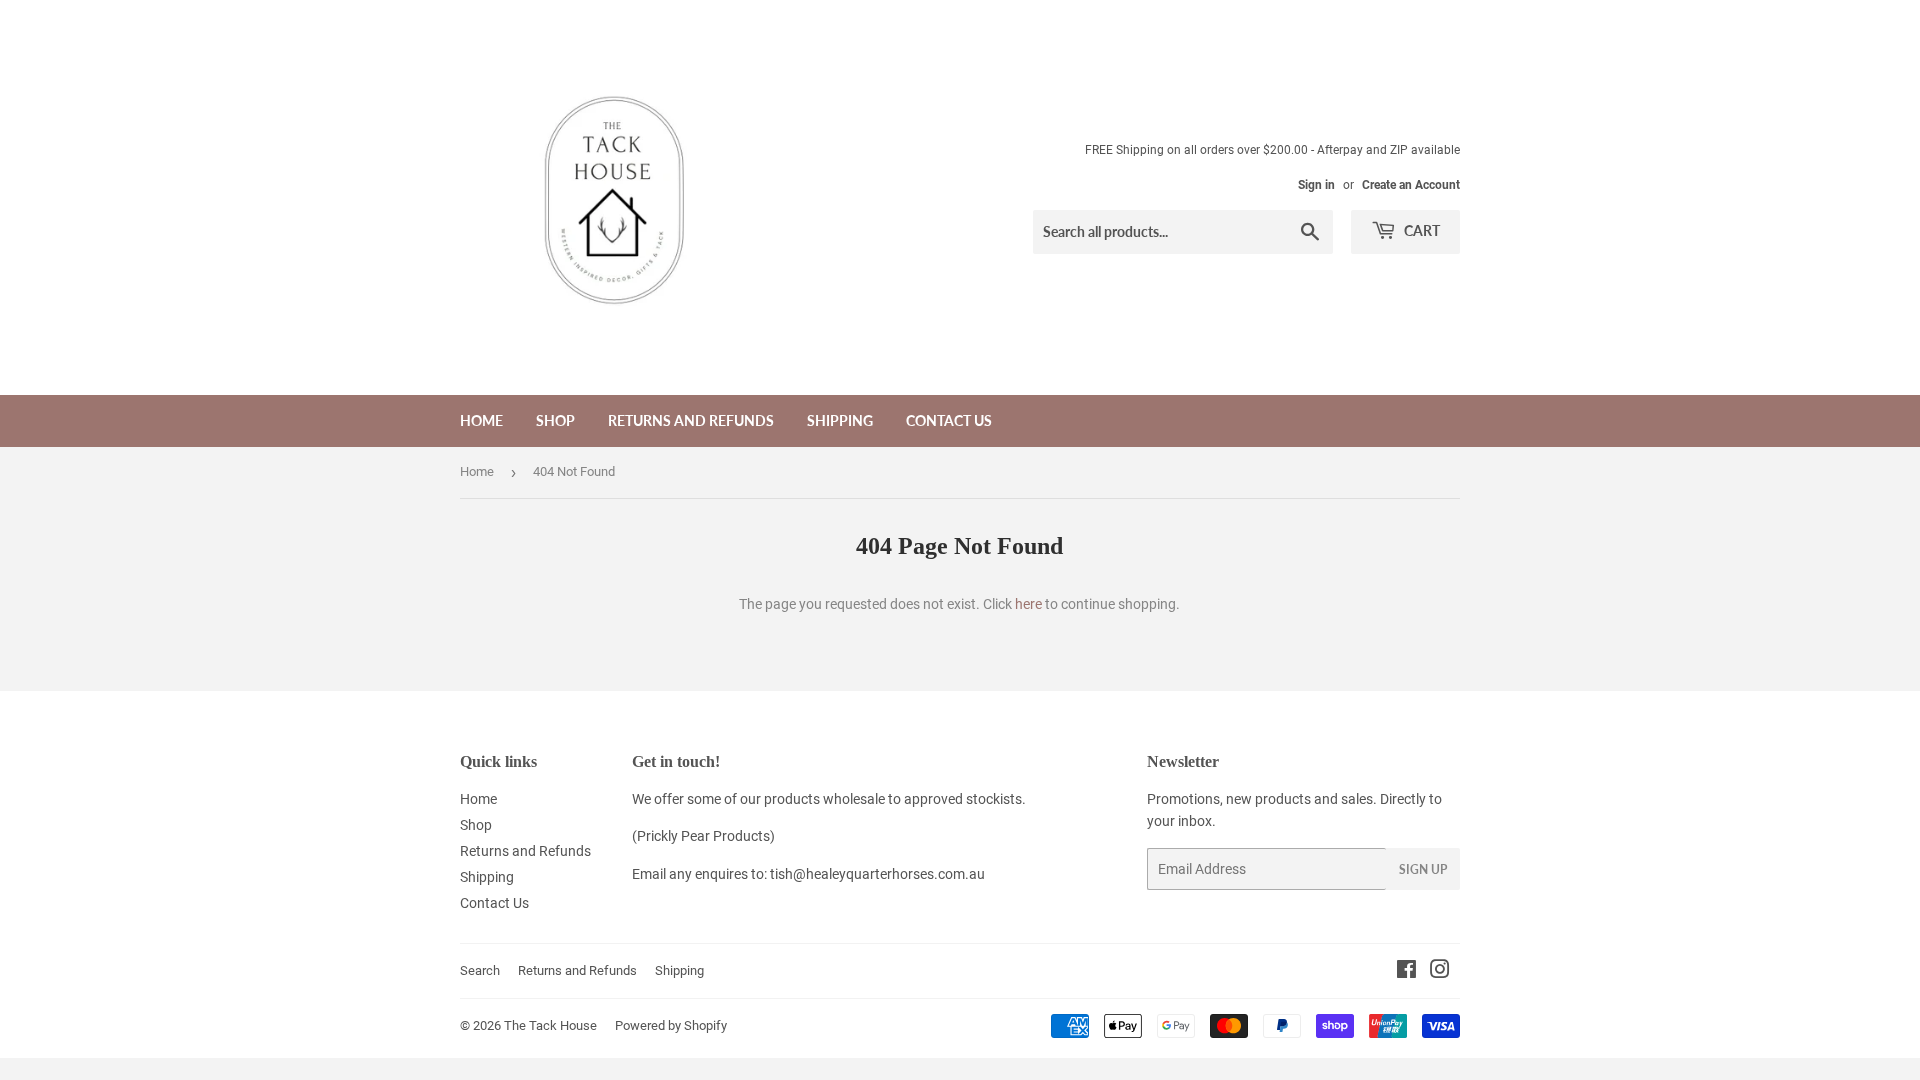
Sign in (1316, 185)
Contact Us (949, 420)
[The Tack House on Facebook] (1406, 972)
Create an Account (1411, 185)
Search (480, 970)
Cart (1420, 230)
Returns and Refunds (691, 420)
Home (481, 420)
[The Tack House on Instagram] (1440, 972)
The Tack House (550, 1025)
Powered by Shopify (671, 1025)
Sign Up (1423, 869)
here (1028, 604)
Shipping (840, 420)
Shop (555, 420)
